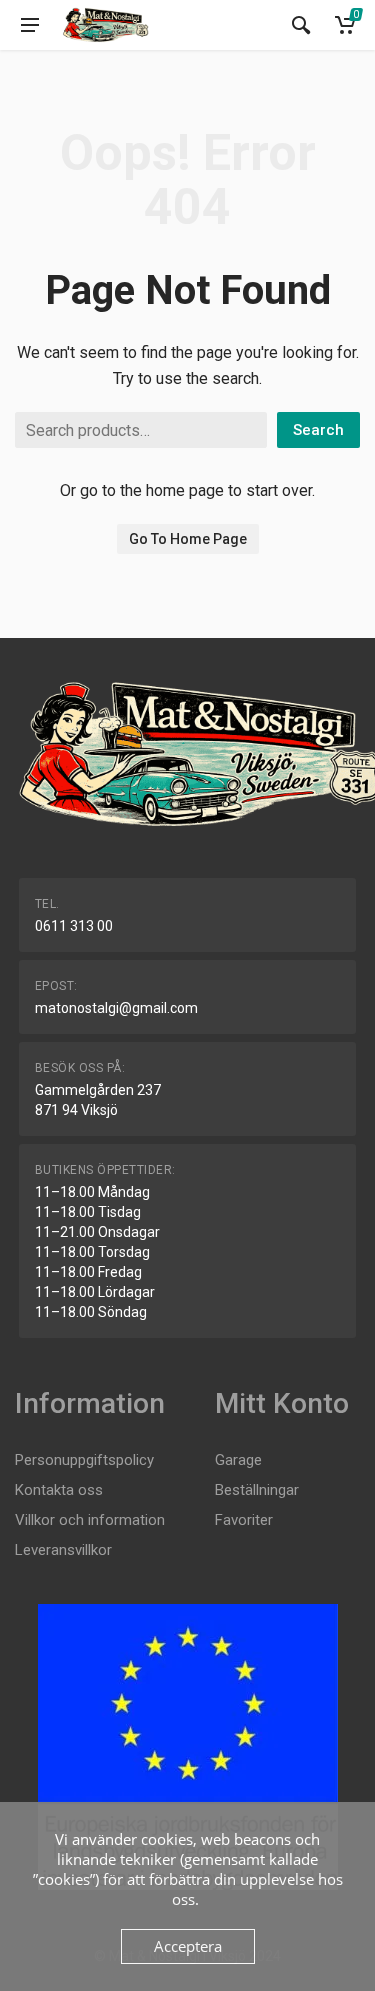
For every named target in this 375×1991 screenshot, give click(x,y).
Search (318, 430)
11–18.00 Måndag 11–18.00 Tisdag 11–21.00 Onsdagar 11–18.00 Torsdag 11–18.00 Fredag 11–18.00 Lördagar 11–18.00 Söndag (97, 1252)
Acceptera (188, 1946)
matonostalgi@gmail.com (116, 1008)
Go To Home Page (188, 539)
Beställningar (257, 1490)
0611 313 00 (74, 926)
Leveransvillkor (63, 1550)
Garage (238, 1460)
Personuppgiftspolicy (84, 1460)
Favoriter (244, 1520)
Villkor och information (90, 1520)
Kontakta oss (59, 1490)
